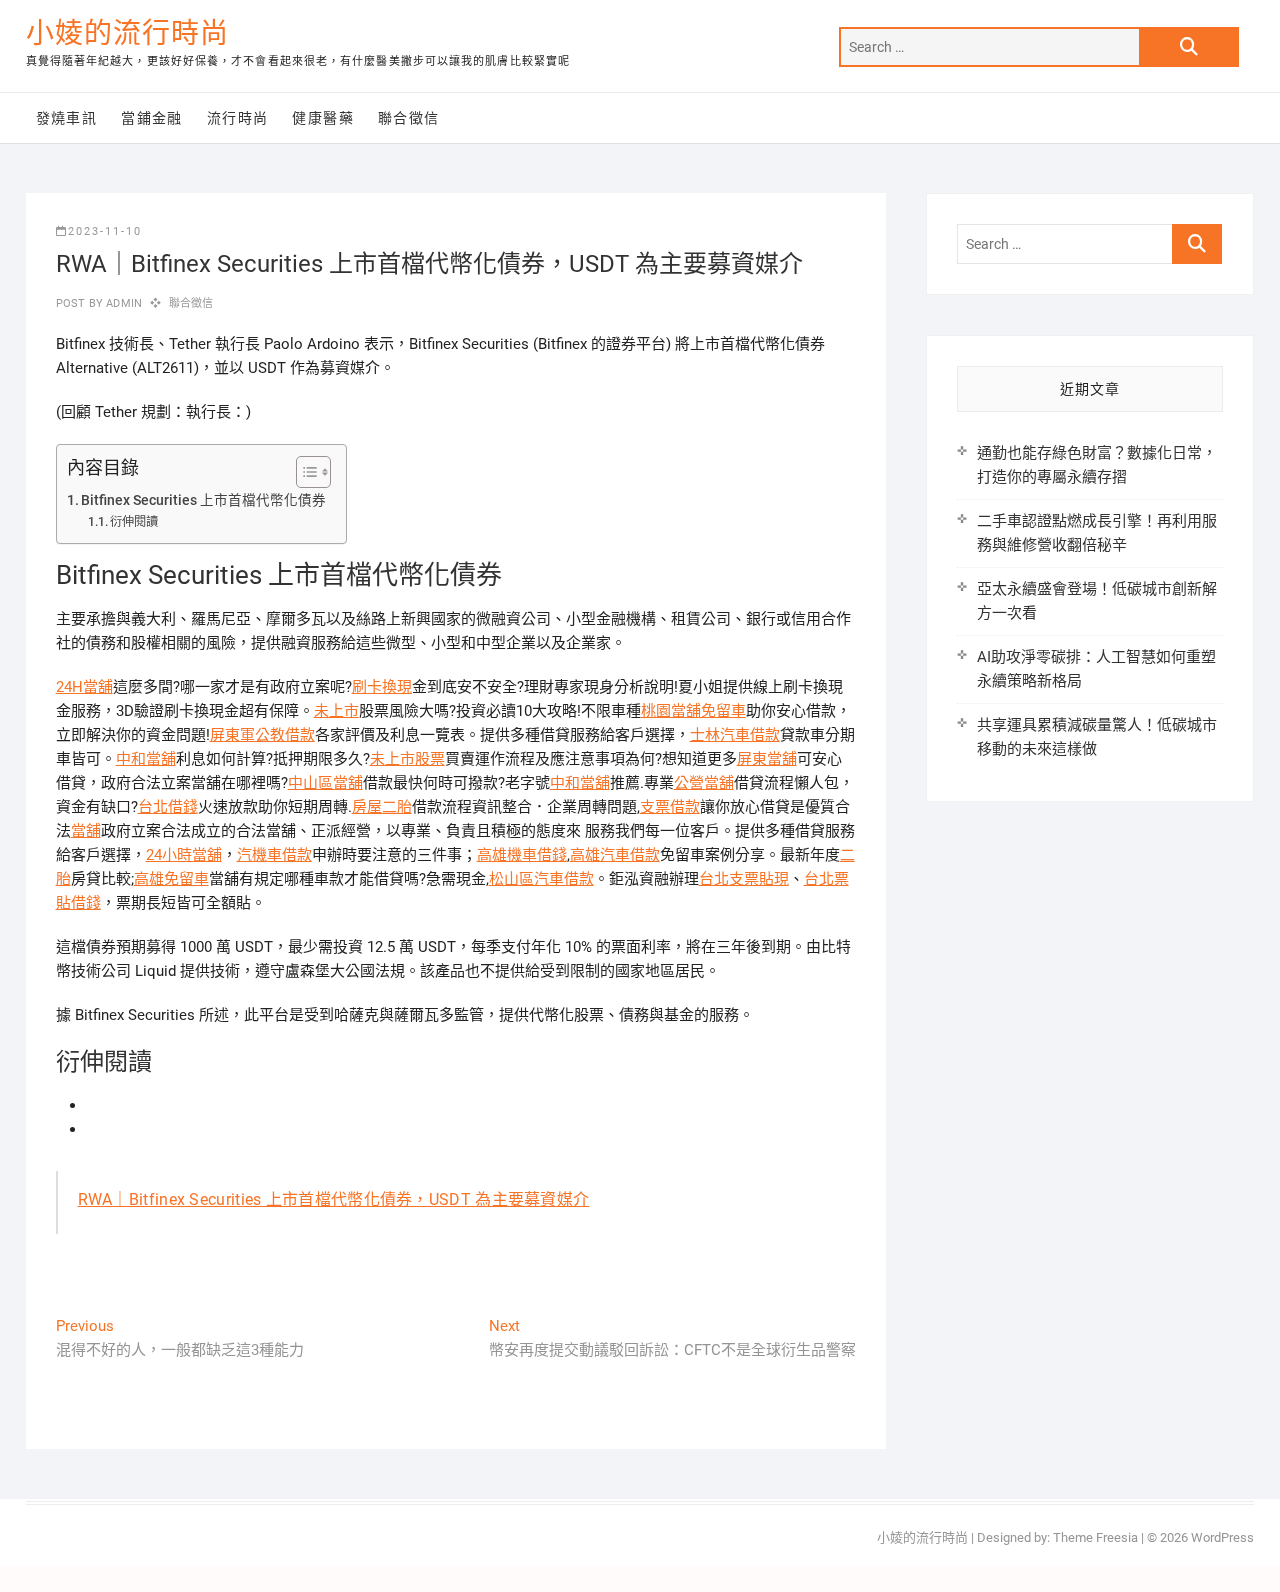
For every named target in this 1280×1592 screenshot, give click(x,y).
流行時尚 (238, 118)
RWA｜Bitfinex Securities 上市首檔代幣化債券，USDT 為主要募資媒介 (334, 1199)
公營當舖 (704, 783)
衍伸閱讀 (134, 522)
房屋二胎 (382, 807)
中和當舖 (146, 759)
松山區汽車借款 (541, 879)
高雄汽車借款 (615, 855)
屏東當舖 (767, 759)
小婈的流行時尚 (127, 33)
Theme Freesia (1095, 1537)
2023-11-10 (105, 231)
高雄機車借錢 (522, 855)
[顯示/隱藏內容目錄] (303, 472)
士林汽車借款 (735, 735)
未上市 (336, 711)
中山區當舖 (325, 783)
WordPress (1222, 1537)
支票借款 (670, 807)
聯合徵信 (409, 118)
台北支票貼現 (744, 879)
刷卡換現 (382, 687)
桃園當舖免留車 (693, 711)
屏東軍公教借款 (262, 735)
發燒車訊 (67, 118)
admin (122, 303)
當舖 (86, 831)
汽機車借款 (274, 855)
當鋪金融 (152, 118)
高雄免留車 (171, 879)
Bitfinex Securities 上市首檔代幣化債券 (203, 500)
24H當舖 (84, 687)
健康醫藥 (323, 118)
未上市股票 (407, 759)
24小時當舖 (184, 855)
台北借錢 (168, 807)
